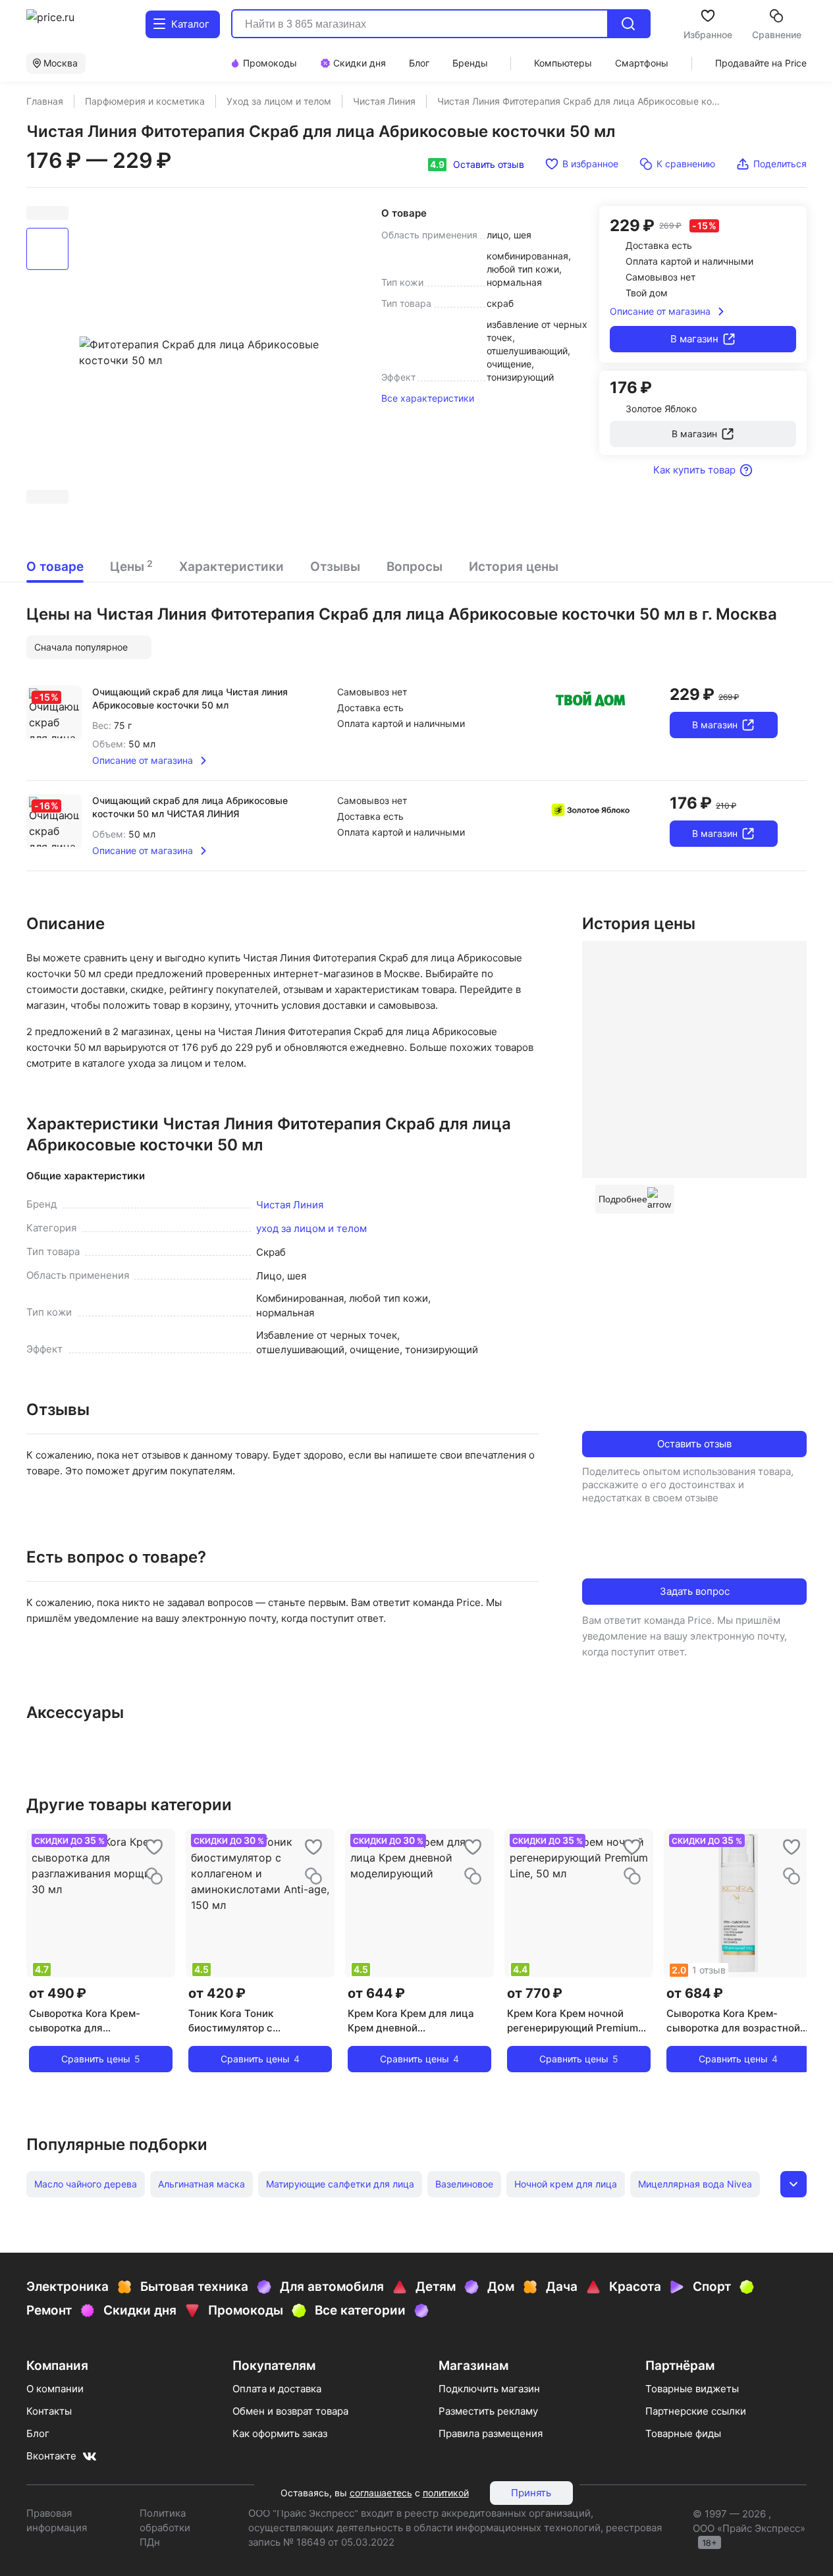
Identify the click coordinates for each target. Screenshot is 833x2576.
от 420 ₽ (217, 1993)
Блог (38, 2433)
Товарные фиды (683, 2433)
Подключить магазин (489, 2389)
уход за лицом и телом (311, 1228)
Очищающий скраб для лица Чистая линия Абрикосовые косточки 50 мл (190, 698)
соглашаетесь (381, 2493)
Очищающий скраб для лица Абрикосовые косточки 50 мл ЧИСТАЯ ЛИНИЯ (190, 807)
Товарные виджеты (692, 2389)
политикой (446, 2493)
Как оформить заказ (280, 2433)
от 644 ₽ (376, 1993)
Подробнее (623, 1199)
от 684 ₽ (695, 1993)
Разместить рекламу (488, 2411)
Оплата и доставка (277, 2389)
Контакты (49, 2411)
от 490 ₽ (58, 1993)
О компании (55, 2389)
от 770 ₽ (535, 1993)
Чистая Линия (290, 1205)
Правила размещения (491, 2433)
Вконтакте (51, 2456)
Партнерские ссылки (696, 2411)
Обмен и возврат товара (290, 2411)
